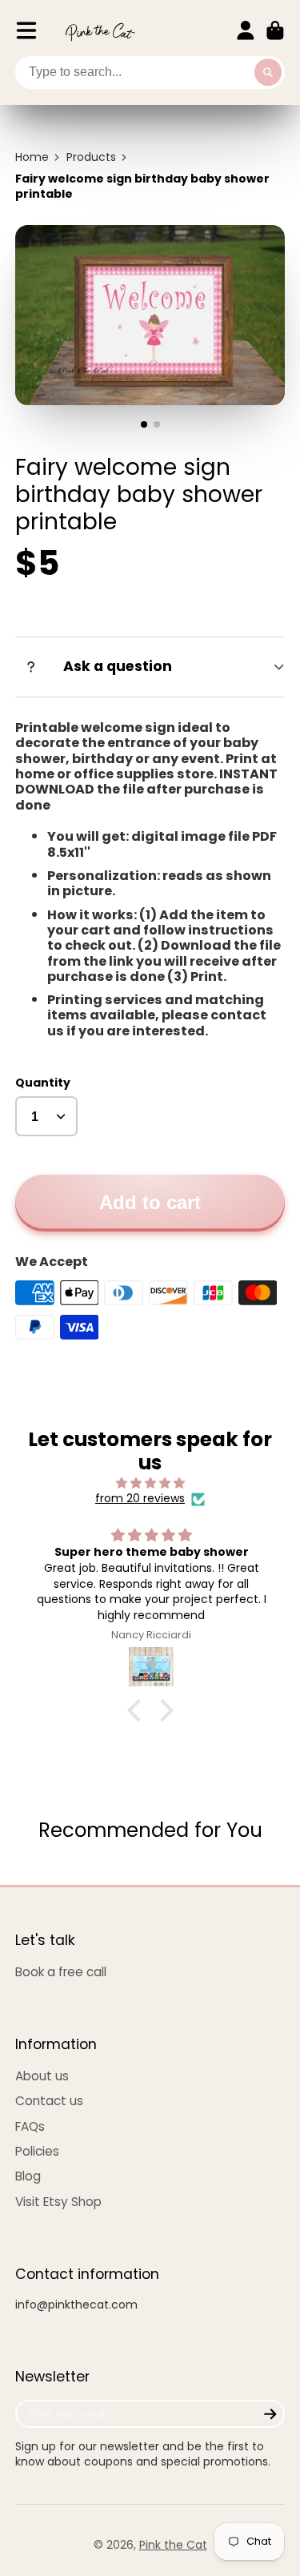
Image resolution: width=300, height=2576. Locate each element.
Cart (275, 30)
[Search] (268, 73)
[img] (150, 1483)
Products (91, 157)
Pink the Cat (173, 2545)
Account (246, 30)
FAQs (30, 2126)
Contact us (49, 2101)
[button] (138, 1710)
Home (32, 157)
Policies (37, 2151)
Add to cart (150, 1202)
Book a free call (61, 1972)
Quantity (43, 1083)
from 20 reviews (140, 1499)
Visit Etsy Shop (58, 2202)
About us (42, 2076)
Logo (100, 31)
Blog (28, 2176)
